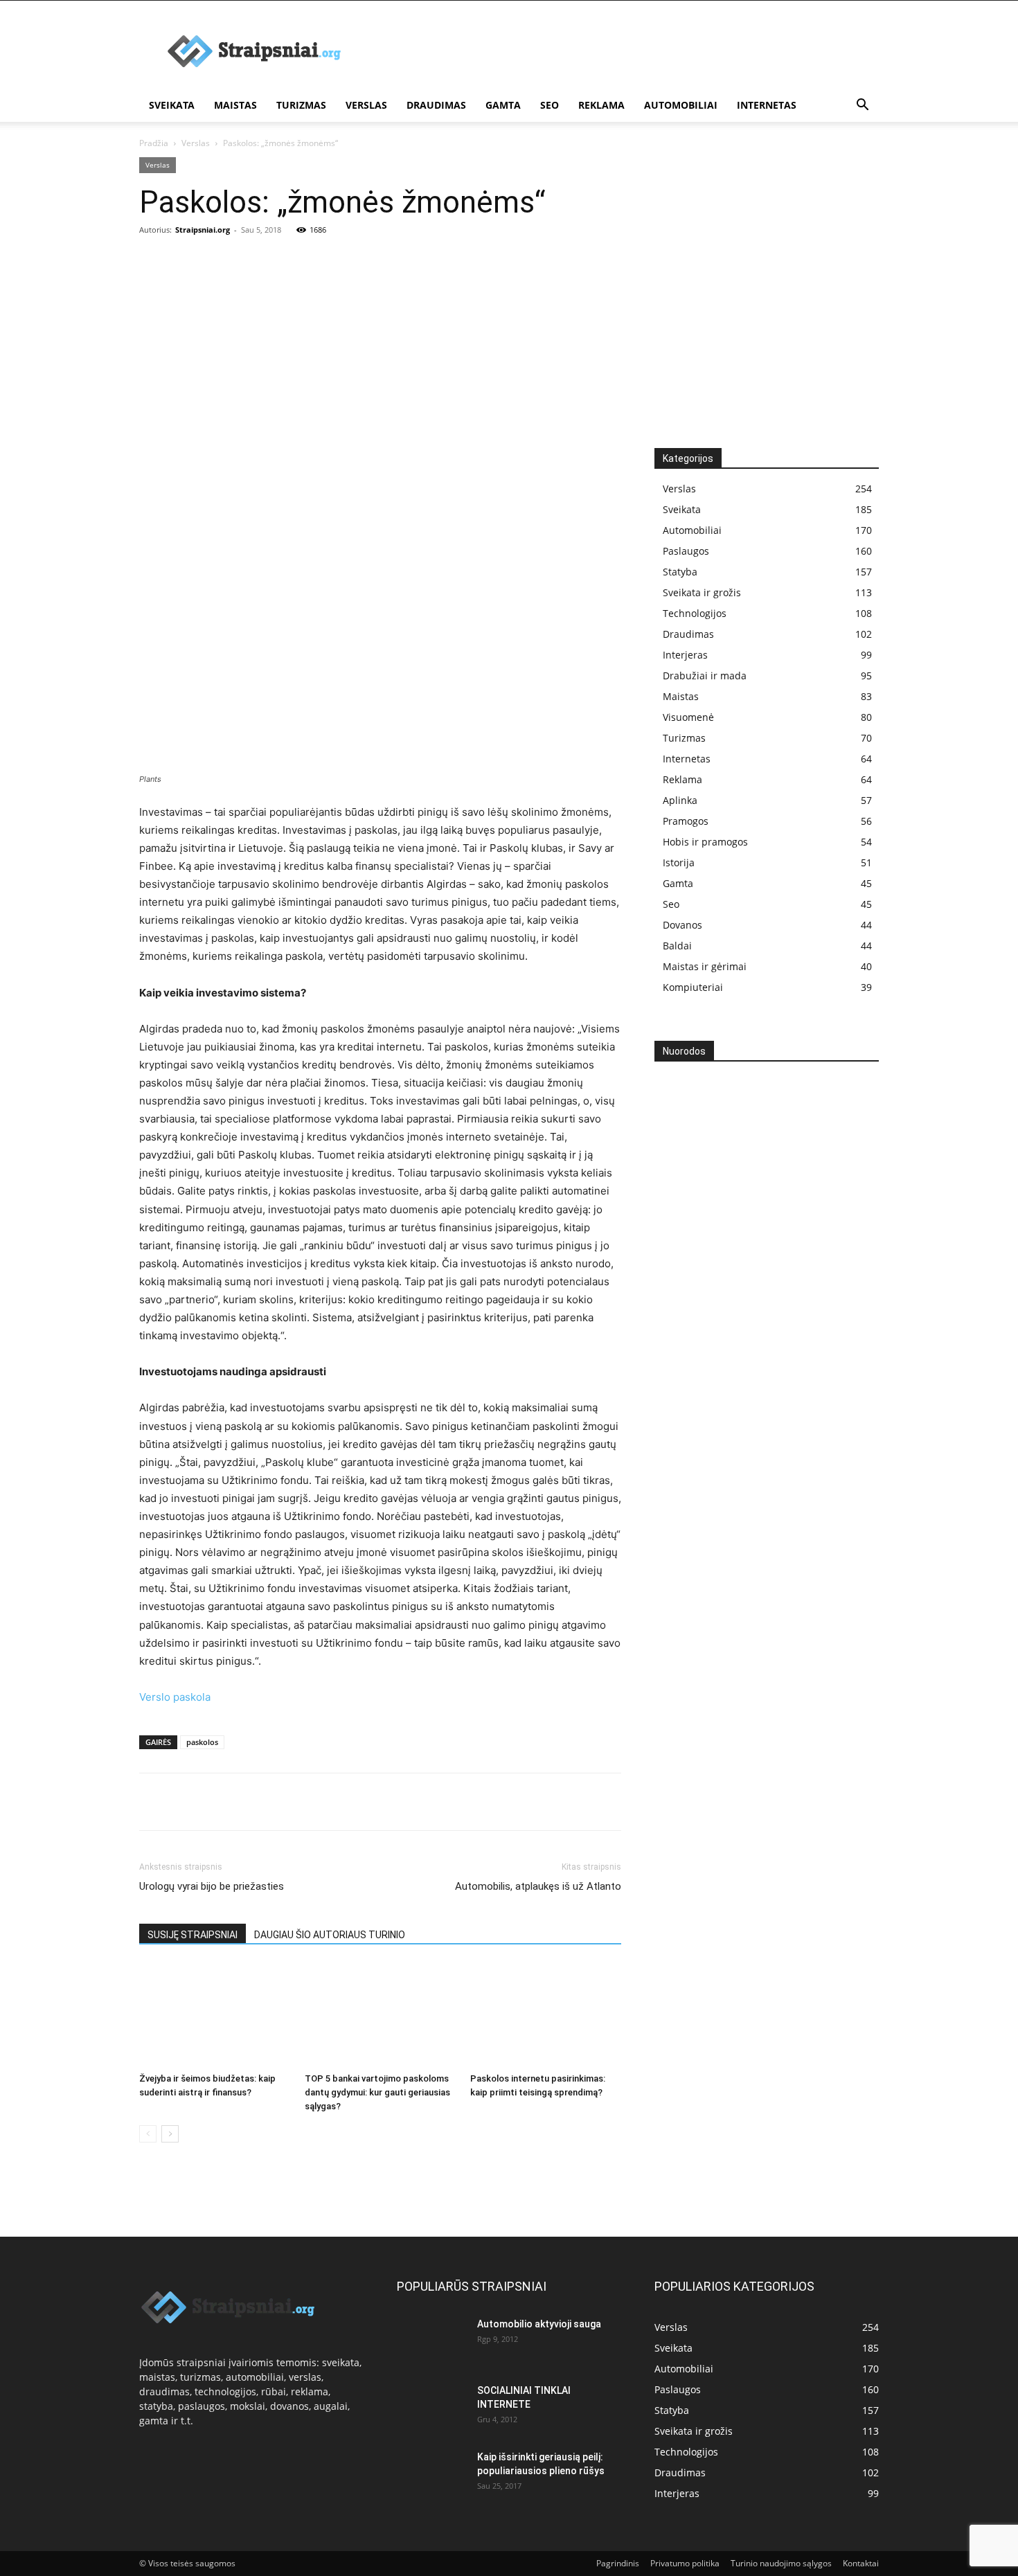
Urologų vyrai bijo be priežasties (212, 1886)
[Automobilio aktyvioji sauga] (431, 2341)
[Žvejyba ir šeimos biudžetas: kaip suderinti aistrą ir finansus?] (215, 2015)
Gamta (503, 105)
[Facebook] (153, 1802)
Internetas (767, 105)
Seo (550, 105)
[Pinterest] (217, 1802)
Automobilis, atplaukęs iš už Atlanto (538, 1886)
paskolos (202, 1742)
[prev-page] (148, 2134)
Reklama (601, 105)
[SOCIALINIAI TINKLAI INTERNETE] (431, 2408)
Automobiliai (681, 105)
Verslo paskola (175, 1697)
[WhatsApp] (249, 1802)
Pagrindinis (618, 2563)
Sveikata (172, 105)
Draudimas (436, 105)
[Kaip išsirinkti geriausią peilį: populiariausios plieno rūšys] (431, 2474)
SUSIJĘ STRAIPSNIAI (193, 1935)
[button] (862, 106)
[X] (185, 1802)
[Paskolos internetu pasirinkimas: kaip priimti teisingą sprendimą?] (546, 2015)
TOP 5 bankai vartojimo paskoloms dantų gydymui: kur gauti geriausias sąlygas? (377, 2092)
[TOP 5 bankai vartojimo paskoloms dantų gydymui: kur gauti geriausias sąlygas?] (380, 2015)
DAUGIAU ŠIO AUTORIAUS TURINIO (330, 1935)
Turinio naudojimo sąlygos (781, 2563)
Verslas (366, 105)
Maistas (235, 105)
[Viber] (280, 1802)
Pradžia (154, 143)
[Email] (312, 1802)
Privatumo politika (685, 2563)
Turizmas (301, 105)
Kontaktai (861, 2563)
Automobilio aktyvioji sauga (539, 2324)
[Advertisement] (509, 344)
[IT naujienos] (761, 1289)
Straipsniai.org (203, 230)
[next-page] (170, 2134)
